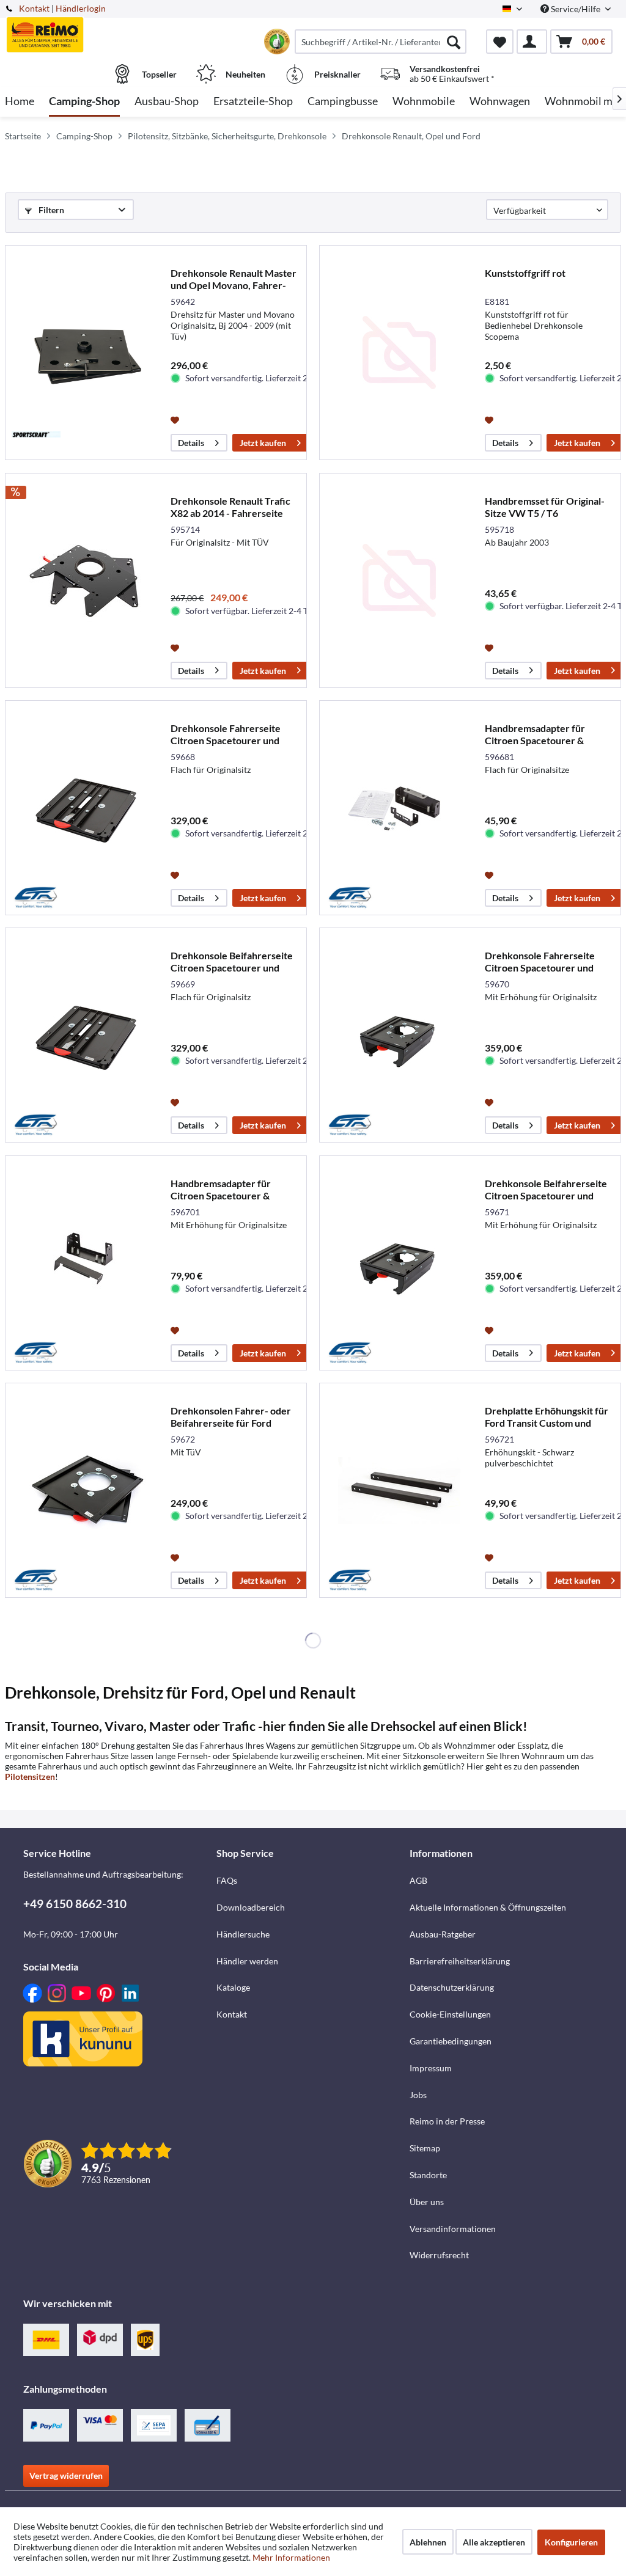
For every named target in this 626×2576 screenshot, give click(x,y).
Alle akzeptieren (494, 2542)
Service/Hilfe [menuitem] (576, 9)
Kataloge (233, 1987)
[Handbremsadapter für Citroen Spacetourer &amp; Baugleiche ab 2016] (399, 808)
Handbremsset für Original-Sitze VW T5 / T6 (545, 507)
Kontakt (34, 8)
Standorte (428, 2175)
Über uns (427, 2202)
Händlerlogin (81, 8)
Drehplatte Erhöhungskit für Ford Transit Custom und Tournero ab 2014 (547, 1417)
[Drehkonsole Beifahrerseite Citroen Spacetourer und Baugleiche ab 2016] (85, 1035)
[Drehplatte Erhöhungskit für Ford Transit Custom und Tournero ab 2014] (399, 1490)
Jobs (418, 2095)
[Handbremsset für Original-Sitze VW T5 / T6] (399, 580)
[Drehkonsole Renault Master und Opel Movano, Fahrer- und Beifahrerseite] (85, 353)
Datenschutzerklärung (452, 1987)
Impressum (431, 2068)
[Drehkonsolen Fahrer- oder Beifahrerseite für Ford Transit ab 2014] (85, 1490)
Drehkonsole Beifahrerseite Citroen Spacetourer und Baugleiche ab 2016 (232, 962)
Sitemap (425, 2148)
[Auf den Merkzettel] (176, 419)
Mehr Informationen (291, 2557)
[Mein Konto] (532, 42)
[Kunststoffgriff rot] (399, 353)
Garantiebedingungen (451, 2041)
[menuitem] (381, 42)
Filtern (50, 210)
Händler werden (247, 1961)
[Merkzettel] (500, 42)
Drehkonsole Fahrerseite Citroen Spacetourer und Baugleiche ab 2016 (226, 734)
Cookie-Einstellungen (450, 2014)
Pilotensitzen (30, 1776)
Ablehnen (428, 2542)
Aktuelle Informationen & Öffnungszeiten (488, 1907)
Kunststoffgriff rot (525, 273)
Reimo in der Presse (447, 2121)
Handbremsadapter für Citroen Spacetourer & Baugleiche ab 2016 (535, 734)
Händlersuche (243, 1934)
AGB (418, 1880)
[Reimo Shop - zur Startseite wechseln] (82, 35)
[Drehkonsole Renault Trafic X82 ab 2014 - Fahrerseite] (85, 580)
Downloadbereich (251, 1907)
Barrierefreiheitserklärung (460, 1961)
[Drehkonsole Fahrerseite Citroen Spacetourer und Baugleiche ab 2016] (85, 808)
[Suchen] (454, 42)
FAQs (227, 1880)
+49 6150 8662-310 (75, 1904)
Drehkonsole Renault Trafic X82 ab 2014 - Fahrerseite (230, 507)
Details (191, 443)
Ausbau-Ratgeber (443, 1934)
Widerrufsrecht (439, 2255)
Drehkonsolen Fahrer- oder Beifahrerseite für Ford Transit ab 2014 (231, 1417)
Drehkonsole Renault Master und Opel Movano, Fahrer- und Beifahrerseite (234, 279)
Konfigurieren (571, 2542)
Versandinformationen (453, 2229)
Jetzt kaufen (263, 443)
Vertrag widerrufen (66, 2475)
